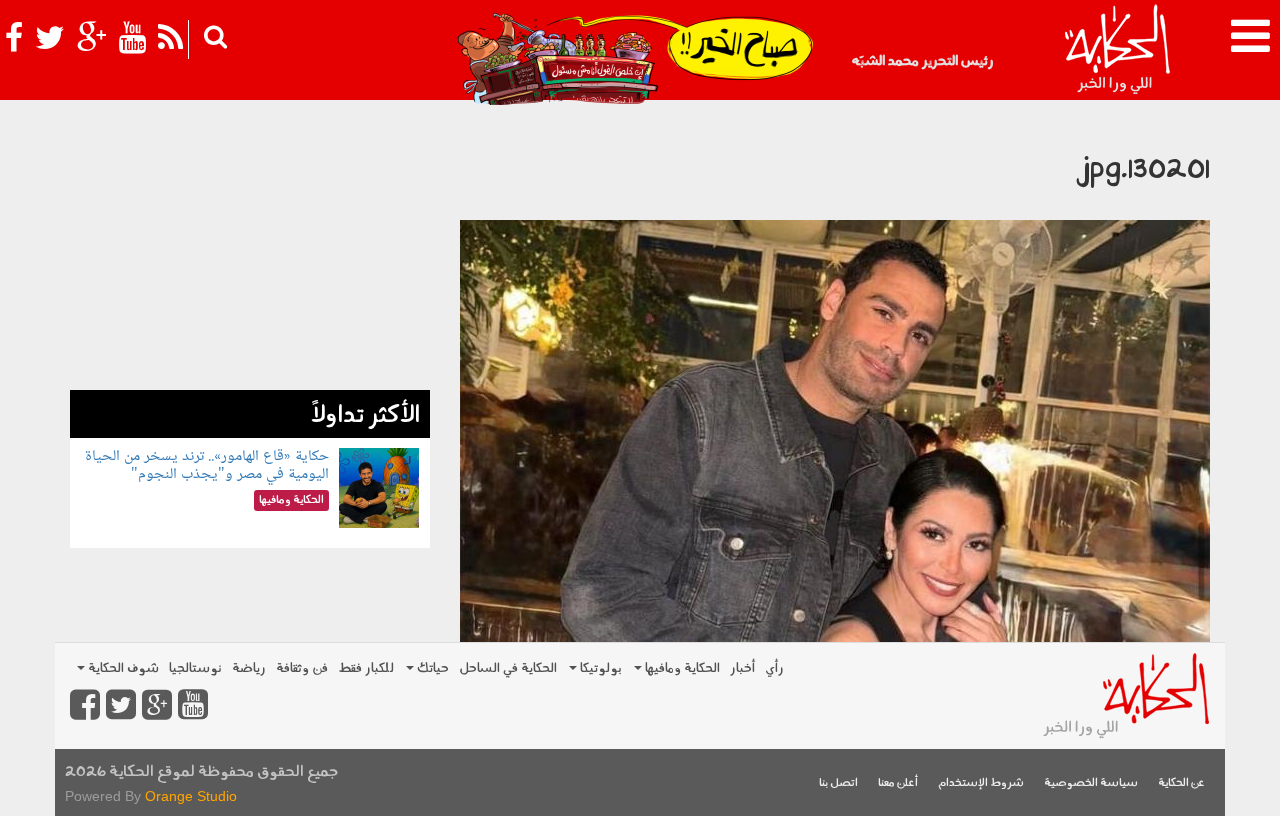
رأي (774, 668)
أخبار (742, 668)
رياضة (249, 668)
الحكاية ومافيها (681, 668)
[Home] (1116, 50)
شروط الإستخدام (981, 783)
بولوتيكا (599, 668)
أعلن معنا (898, 783)
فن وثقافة (302, 668)
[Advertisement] (250, 250)
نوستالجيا (195, 668)
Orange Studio (191, 796)
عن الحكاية (1181, 783)
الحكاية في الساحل (508, 668)
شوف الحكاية (122, 668)
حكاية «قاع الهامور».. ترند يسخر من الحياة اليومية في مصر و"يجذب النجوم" (207, 465)
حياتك (431, 668)
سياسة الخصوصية (1091, 783)
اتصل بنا (838, 783)
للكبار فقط (366, 668)
